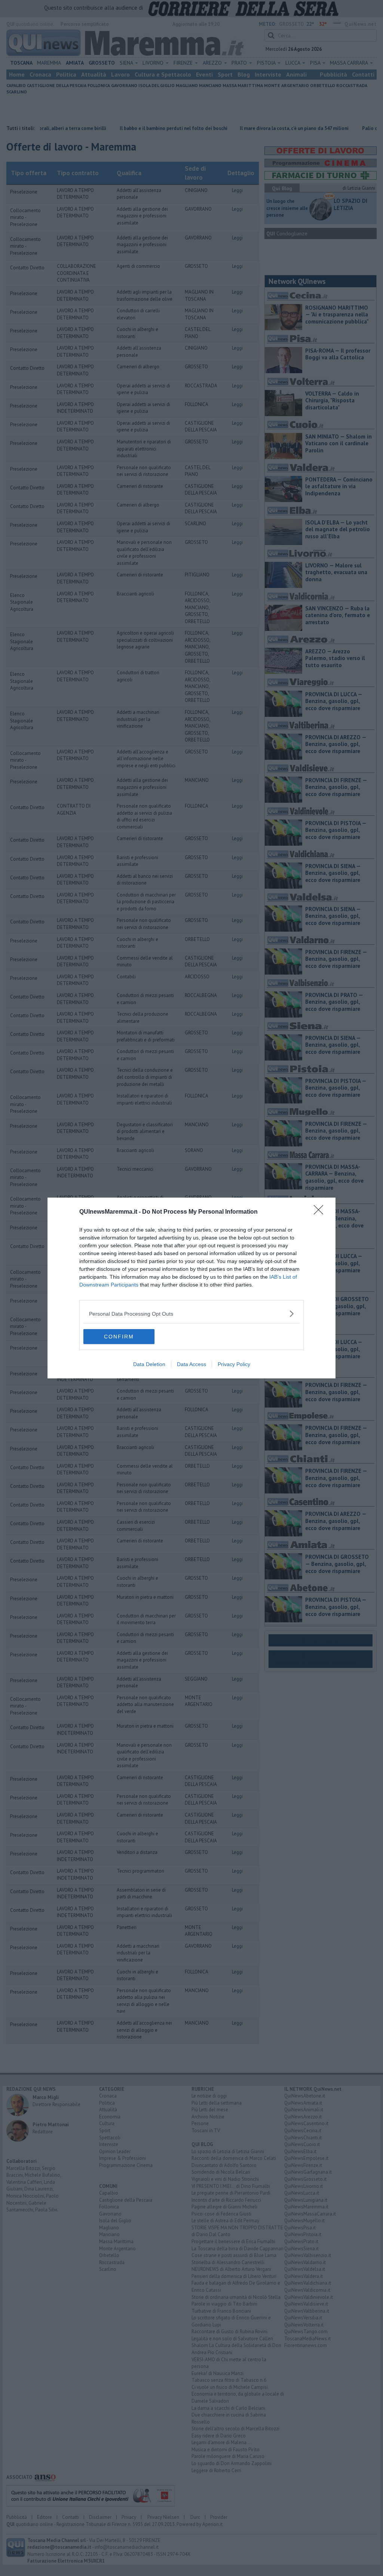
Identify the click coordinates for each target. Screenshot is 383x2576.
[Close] (321, 1212)
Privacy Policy (234, 1364)
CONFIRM (119, 1337)
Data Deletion (149, 1364)
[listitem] (191, 1314)
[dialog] (191, 1288)
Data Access (191, 1364)
